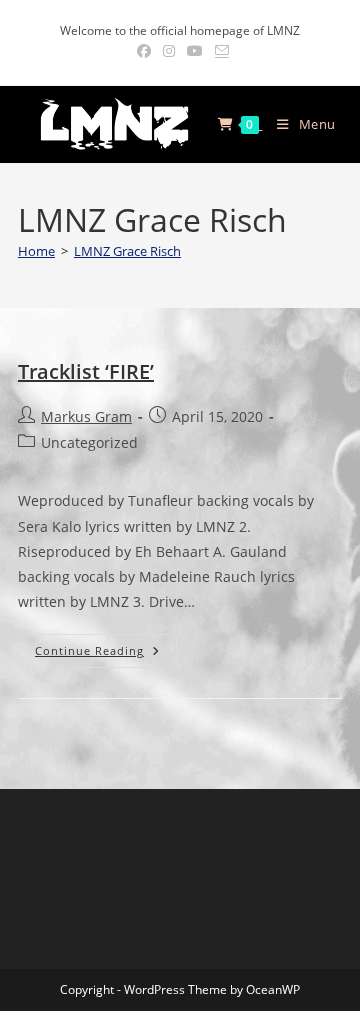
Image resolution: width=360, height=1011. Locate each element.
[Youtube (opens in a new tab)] (195, 51)
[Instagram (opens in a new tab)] (169, 51)
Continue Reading (106, 654)
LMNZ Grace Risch (127, 251)
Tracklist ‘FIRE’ (86, 371)
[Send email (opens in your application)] (219, 51)
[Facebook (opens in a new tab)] (144, 51)
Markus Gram (86, 416)
